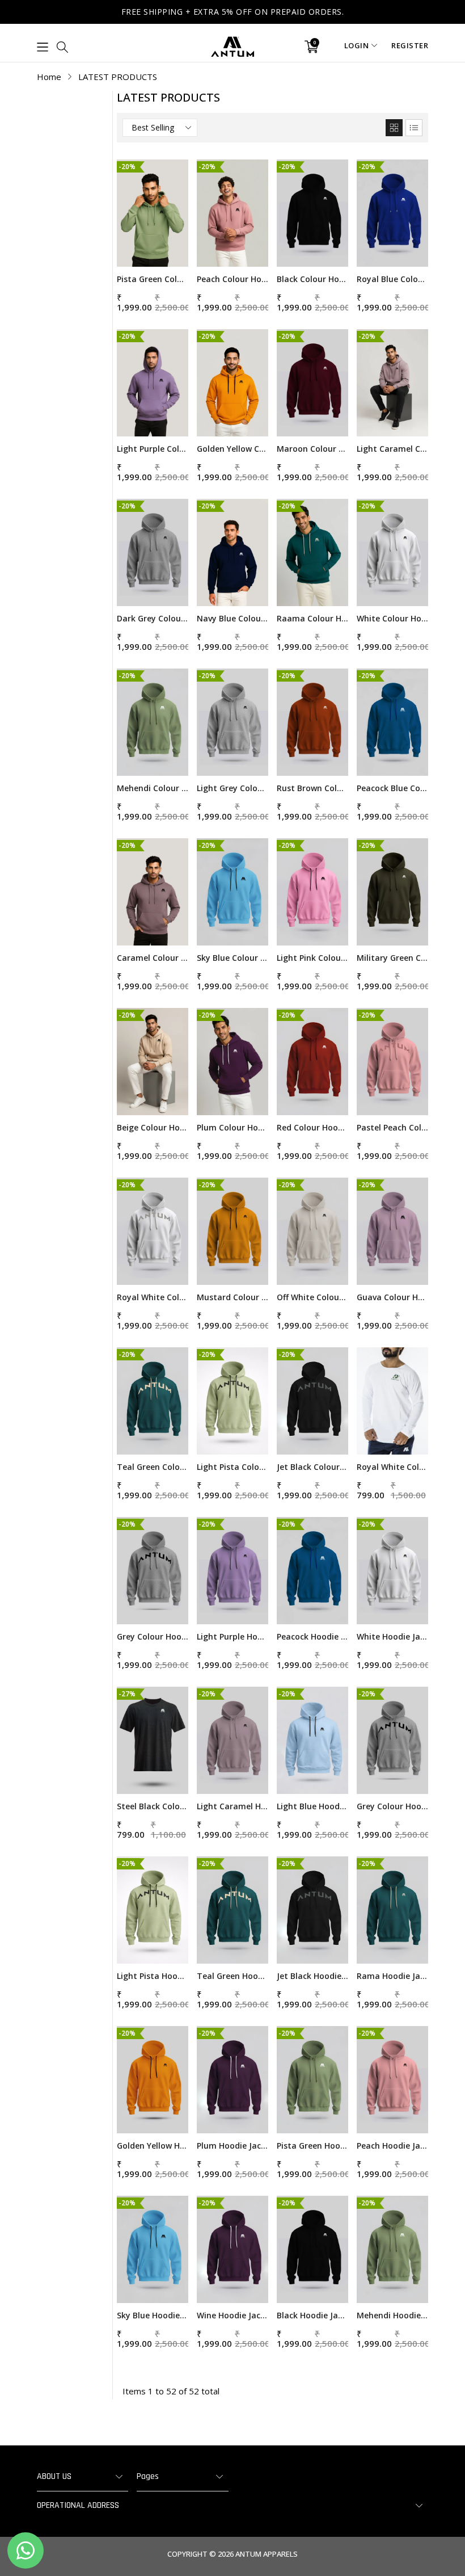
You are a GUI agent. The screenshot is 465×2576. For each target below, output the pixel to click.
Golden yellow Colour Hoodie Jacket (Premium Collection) (232, 449)
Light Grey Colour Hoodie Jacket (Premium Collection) (232, 788)
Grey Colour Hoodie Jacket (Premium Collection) (153, 1636)
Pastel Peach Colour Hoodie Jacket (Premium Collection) (392, 1127)
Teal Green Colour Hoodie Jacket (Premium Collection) (153, 1467)
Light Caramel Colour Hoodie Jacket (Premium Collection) (392, 449)
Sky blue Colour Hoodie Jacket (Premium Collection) (232, 958)
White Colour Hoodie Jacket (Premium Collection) (392, 618)
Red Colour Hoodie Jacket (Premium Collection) (312, 1127)
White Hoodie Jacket (392, 1636)
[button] (43, 47)
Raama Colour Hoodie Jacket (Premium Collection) (312, 618)
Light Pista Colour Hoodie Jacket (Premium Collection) (232, 1467)
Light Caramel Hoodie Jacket (232, 1806)
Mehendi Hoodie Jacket (392, 2315)
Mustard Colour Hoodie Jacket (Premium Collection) (232, 1297)
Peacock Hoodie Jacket (312, 1636)
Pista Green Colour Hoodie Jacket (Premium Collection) (153, 279)
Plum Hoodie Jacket (232, 2146)
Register (410, 45)
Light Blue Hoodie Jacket (312, 1806)
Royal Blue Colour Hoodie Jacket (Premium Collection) (392, 279)
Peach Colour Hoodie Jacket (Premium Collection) (232, 279)
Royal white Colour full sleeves (392, 1467)
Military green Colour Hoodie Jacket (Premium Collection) (392, 958)
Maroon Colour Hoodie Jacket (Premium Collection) (312, 449)
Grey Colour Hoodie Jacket (392, 1806)
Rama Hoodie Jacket (392, 1976)
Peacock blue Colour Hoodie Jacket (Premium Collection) (392, 788)
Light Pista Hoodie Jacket (153, 1976)
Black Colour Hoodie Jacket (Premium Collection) (312, 279)
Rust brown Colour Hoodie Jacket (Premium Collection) (312, 788)
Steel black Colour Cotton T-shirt (153, 1806)
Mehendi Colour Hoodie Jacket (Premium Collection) (153, 788)
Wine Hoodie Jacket (232, 2315)
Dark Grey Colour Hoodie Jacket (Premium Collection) (153, 618)
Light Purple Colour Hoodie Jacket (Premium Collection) (153, 449)
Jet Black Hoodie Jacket (312, 1976)
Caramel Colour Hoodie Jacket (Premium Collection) (153, 958)
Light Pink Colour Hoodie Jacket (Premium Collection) (312, 958)
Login (357, 45)
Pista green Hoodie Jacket (312, 2146)
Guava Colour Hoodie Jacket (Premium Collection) (392, 1297)
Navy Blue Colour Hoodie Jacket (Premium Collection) (232, 618)
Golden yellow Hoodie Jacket (153, 2146)
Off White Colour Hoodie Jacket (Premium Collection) (312, 1297)
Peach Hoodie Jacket (392, 2146)
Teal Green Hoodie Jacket (232, 1976)
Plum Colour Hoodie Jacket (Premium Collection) (232, 1127)
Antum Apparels (267, 2554)
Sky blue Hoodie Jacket (153, 2315)
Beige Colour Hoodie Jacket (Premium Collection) (153, 1127)
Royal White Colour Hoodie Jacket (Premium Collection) (153, 1297)
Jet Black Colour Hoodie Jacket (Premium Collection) (312, 1467)
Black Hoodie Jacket (312, 2315)
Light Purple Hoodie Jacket (232, 1636)
